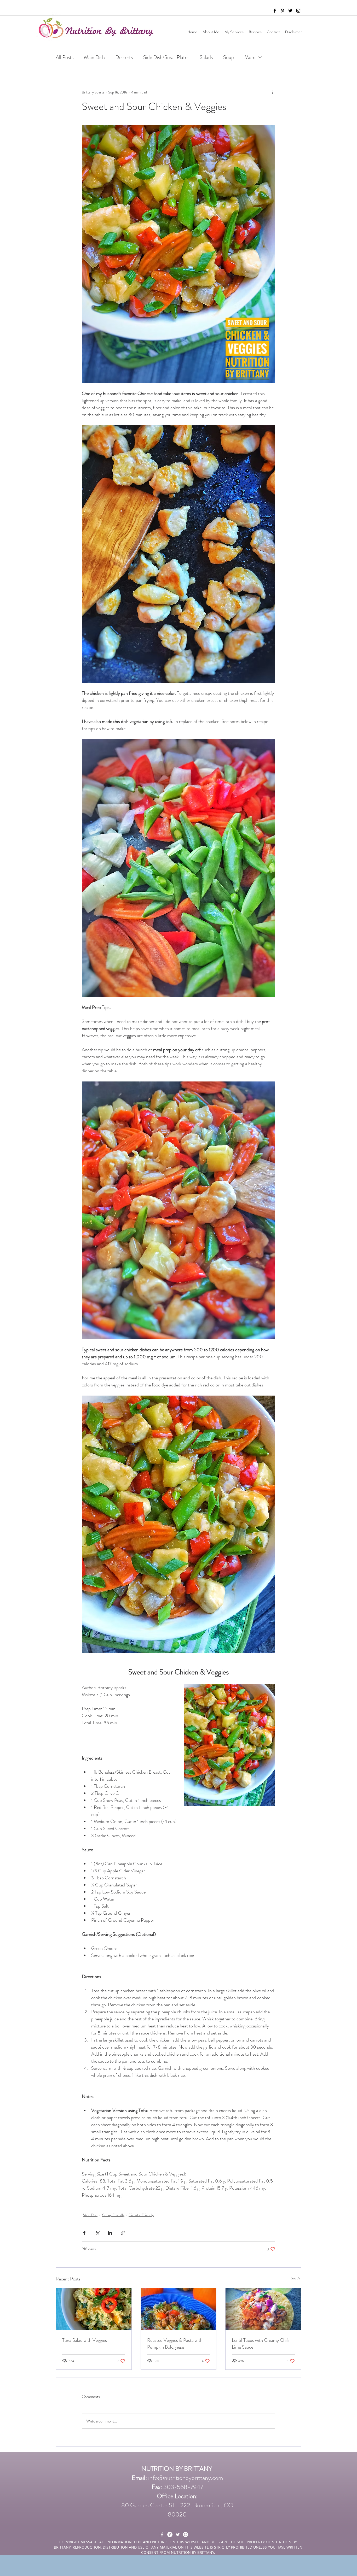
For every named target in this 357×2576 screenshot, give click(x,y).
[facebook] (275, 11)
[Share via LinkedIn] (110, 2233)
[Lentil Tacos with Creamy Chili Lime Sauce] (263, 2309)
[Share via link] (123, 2233)
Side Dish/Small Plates (166, 57)
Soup (229, 57)
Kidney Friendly (113, 2215)
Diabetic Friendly (141, 2215)
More (250, 57)
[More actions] (272, 92)
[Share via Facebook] (84, 2233)
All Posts (65, 57)
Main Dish (94, 57)
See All (296, 2278)
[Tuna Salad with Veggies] (94, 2309)
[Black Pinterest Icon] (283, 11)
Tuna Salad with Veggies (85, 2340)
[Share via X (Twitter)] (97, 2233)
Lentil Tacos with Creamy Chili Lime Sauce (260, 2344)
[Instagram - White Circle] (186, 2534)
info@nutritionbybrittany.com (186, 2478)
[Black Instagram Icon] (298, 11)
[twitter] (290, 11)
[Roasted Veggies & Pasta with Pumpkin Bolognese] (179, 2309)
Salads (206, 57)
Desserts (124, 57)
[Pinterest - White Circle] (170, 2534)
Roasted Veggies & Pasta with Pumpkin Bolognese (175, 2344)
